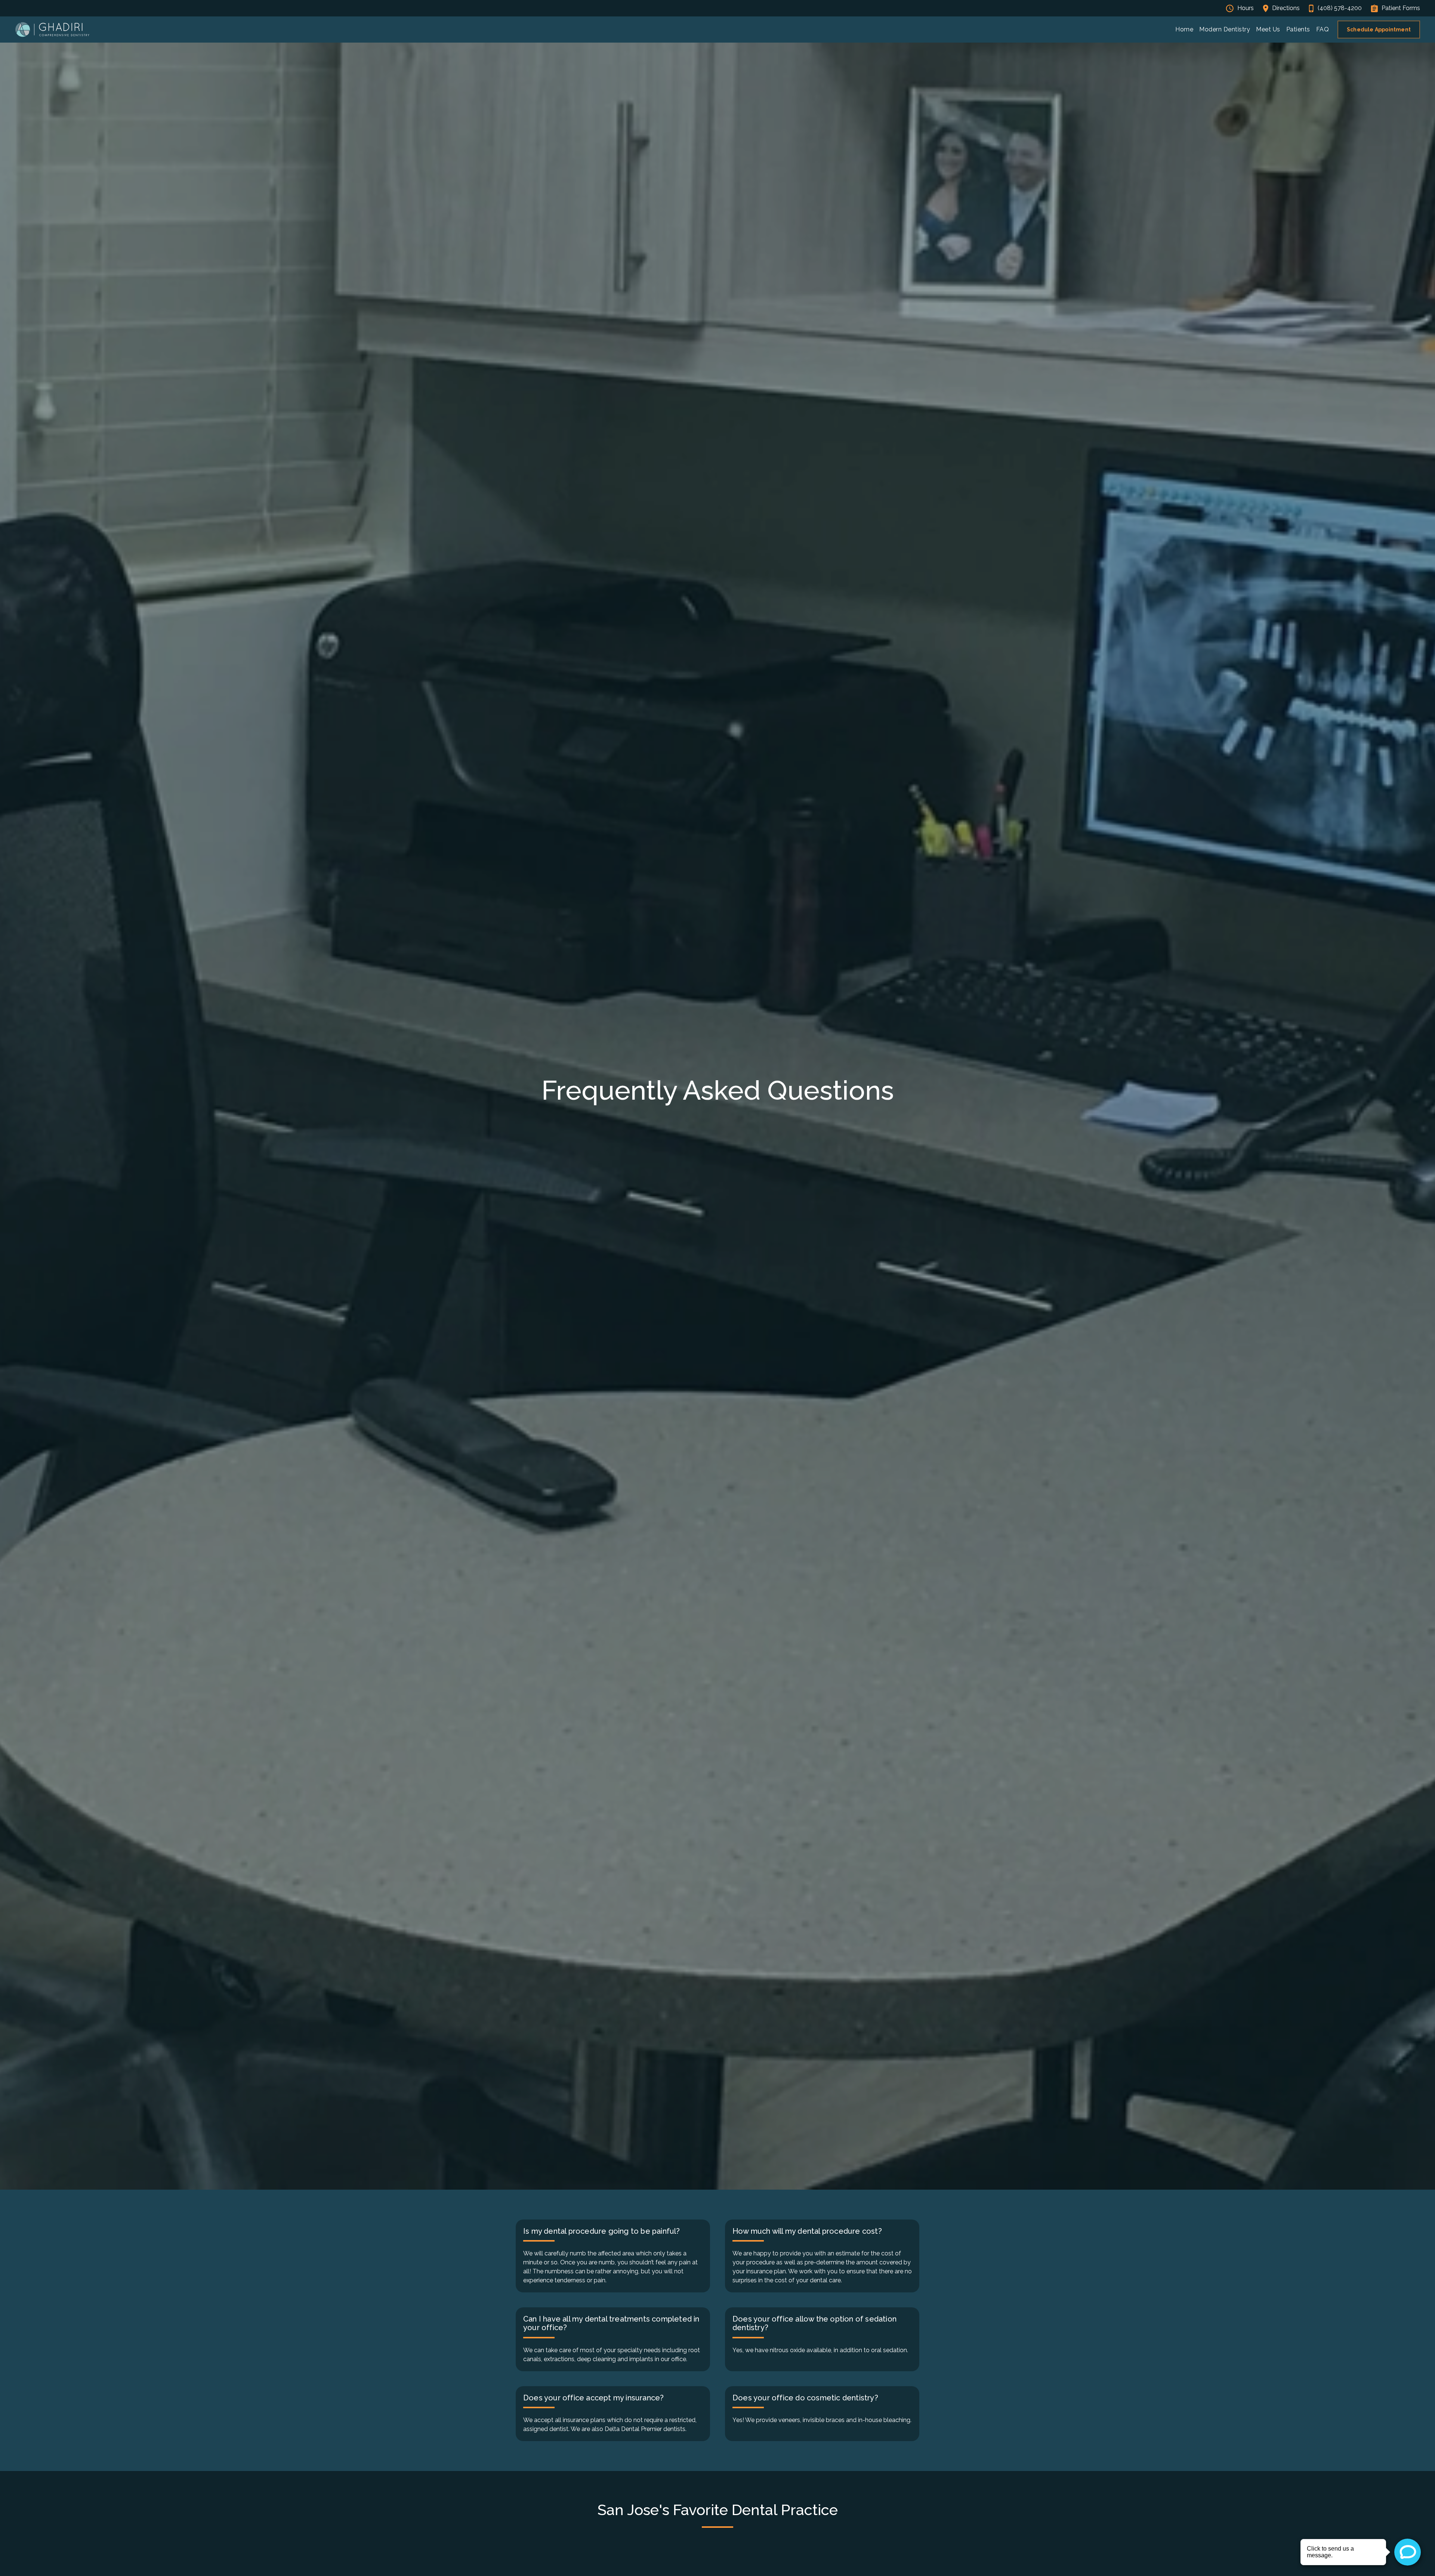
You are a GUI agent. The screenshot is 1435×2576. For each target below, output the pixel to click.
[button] (1225, 30)
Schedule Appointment (1379, 30)
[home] (52, 30)
